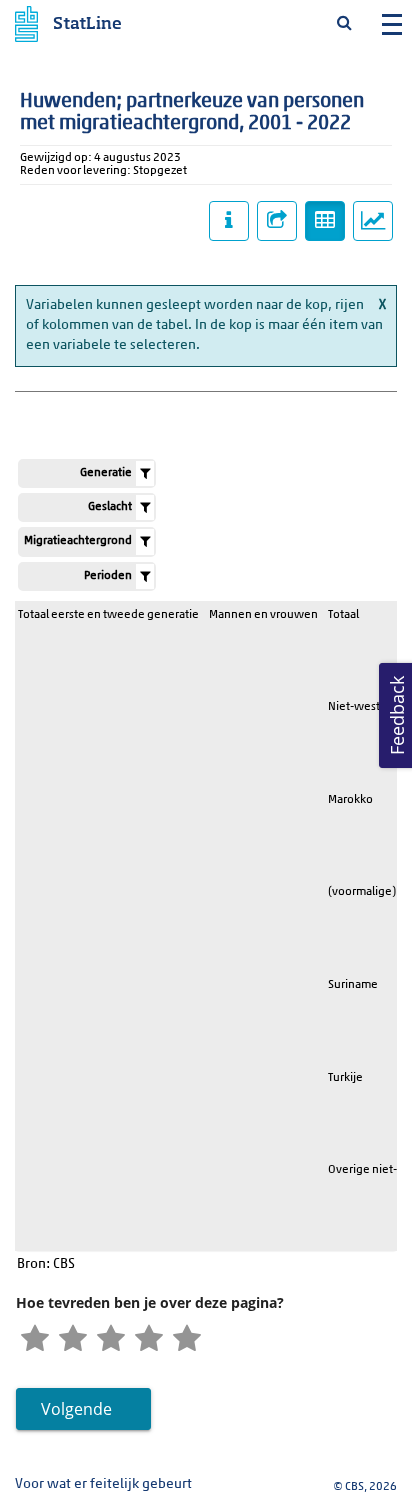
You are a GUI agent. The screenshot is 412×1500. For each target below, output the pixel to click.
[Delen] (277, 221)
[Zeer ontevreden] (35, 1339)
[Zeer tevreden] (187, 1339)
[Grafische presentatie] (373, 221)
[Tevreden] (149, 1339)
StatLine (87, 25)
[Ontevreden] (73, 1339)
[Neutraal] (111, 1339)
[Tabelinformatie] (229, 221)
